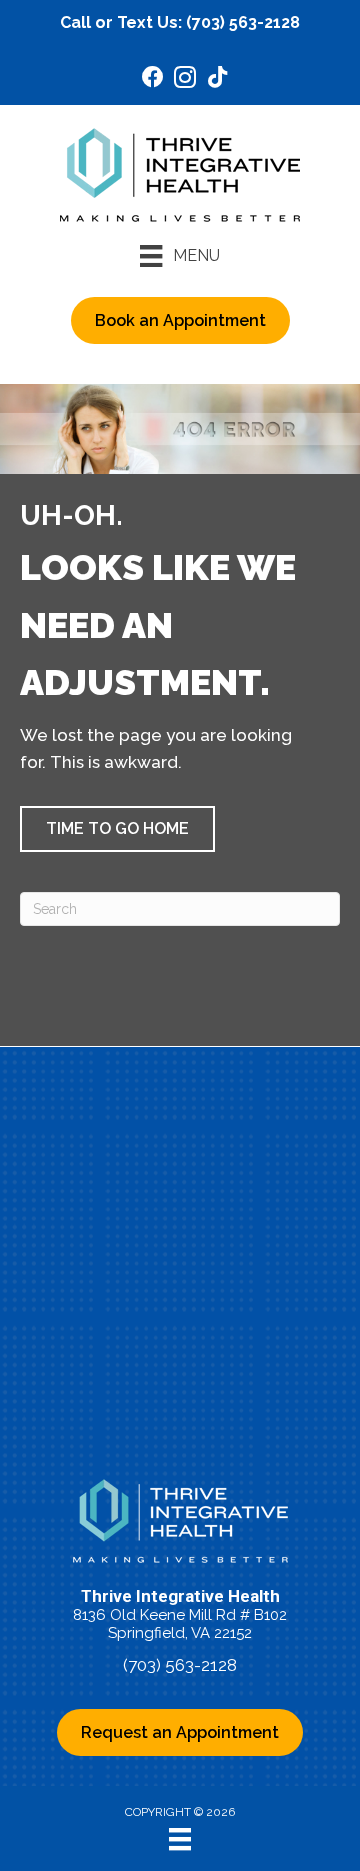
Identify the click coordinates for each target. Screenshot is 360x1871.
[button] (117, 829)
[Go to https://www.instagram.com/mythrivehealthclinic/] (185, 80)
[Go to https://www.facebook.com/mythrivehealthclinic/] (153, 79)
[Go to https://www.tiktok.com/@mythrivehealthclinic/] (217, 79)
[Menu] (180, 1839)
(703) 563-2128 (243, 22)
